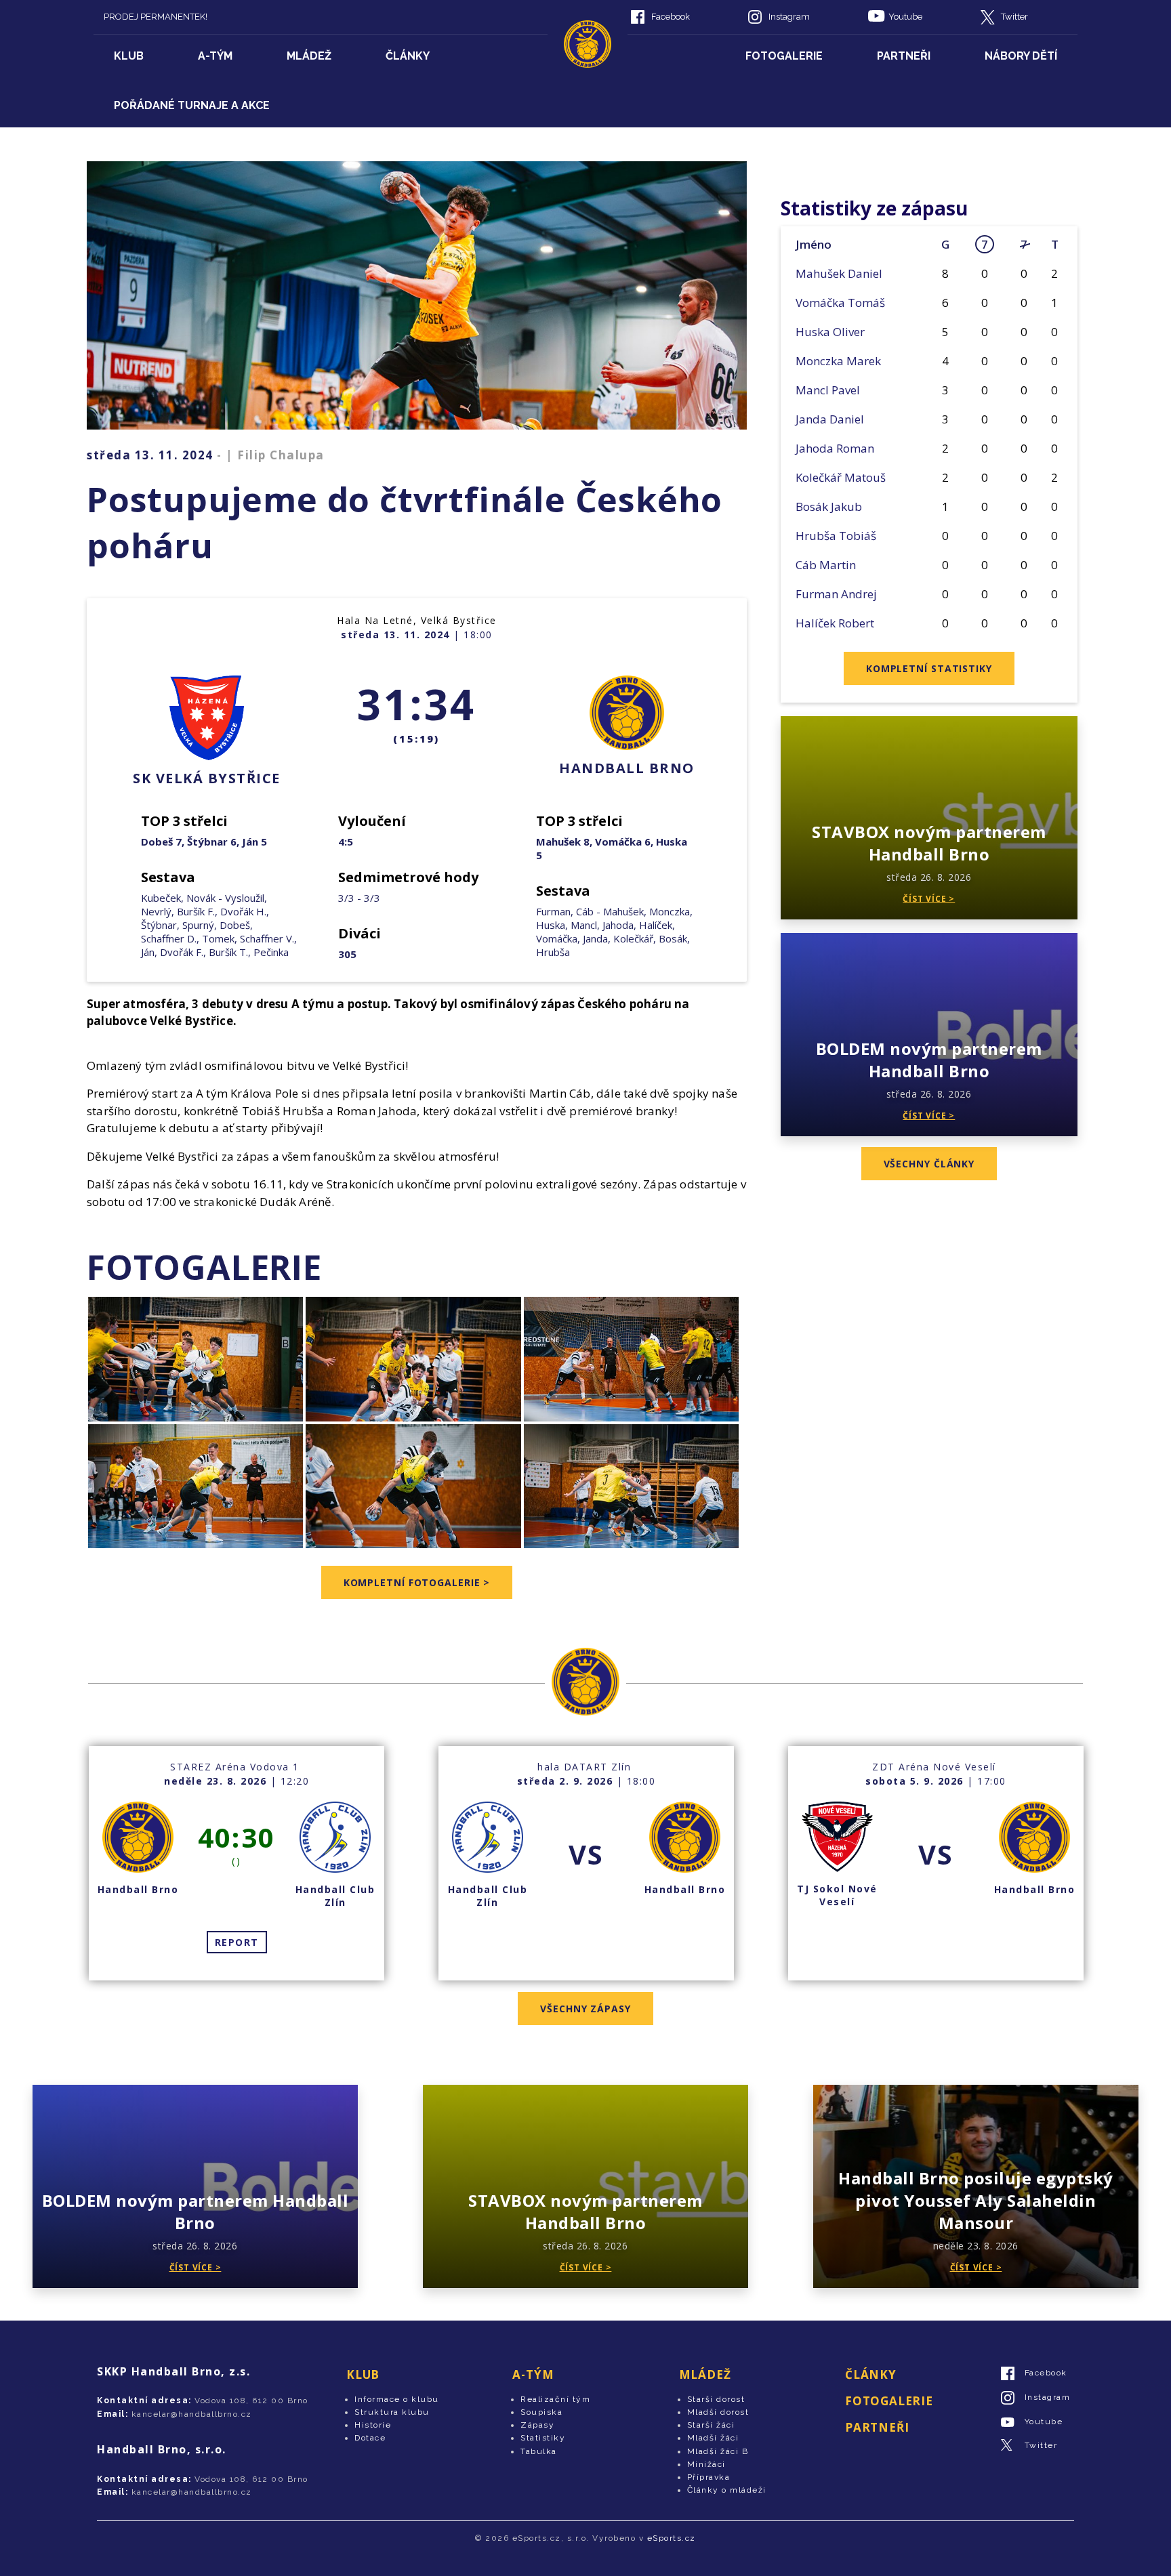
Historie (373, 2425)
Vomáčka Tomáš (840, 303)
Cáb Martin (826, 565)
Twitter (1014, 17)
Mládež (309, 56)
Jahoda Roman (835, 448)
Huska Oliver (830, 332)
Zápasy (537, 2425)
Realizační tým (555, 2399)
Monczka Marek (838, 361)
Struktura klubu (392, 2412)
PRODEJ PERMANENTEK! (156, 17)
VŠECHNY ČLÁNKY (929, 1164)
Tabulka (539, 2451)
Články (408, 56)
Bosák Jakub (829, 506)
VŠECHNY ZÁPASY (585, 2009)
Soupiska (541, 2412)
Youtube (905, 17)
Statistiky (543, 2438)
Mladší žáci (713, 2438)
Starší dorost (716, 2399)
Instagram (789, 17)
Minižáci (706, 2464)
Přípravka (709, 2477)
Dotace (370, 2438)
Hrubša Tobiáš (836, 536)
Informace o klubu (397, 2399)
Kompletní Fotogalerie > (417, 1582)
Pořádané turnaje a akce (192, 105)
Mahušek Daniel (839, 273)
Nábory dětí (1021, 56)
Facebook (671, 17)
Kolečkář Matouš (841, 477)
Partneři (904, 56)
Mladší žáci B (718, 2451)
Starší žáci (711, 2425)
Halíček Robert (835, 623)
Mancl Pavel (828, 390)
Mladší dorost (718, 2412)
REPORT (237, 1942)
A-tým (215, 56)
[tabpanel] (237, 1863)
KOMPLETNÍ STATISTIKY (929, 668)
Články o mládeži (727, 2490)
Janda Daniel (830, 419)
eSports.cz (672, 2538)
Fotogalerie (784, 56)
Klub (129, 56)
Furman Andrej (836, 594)
